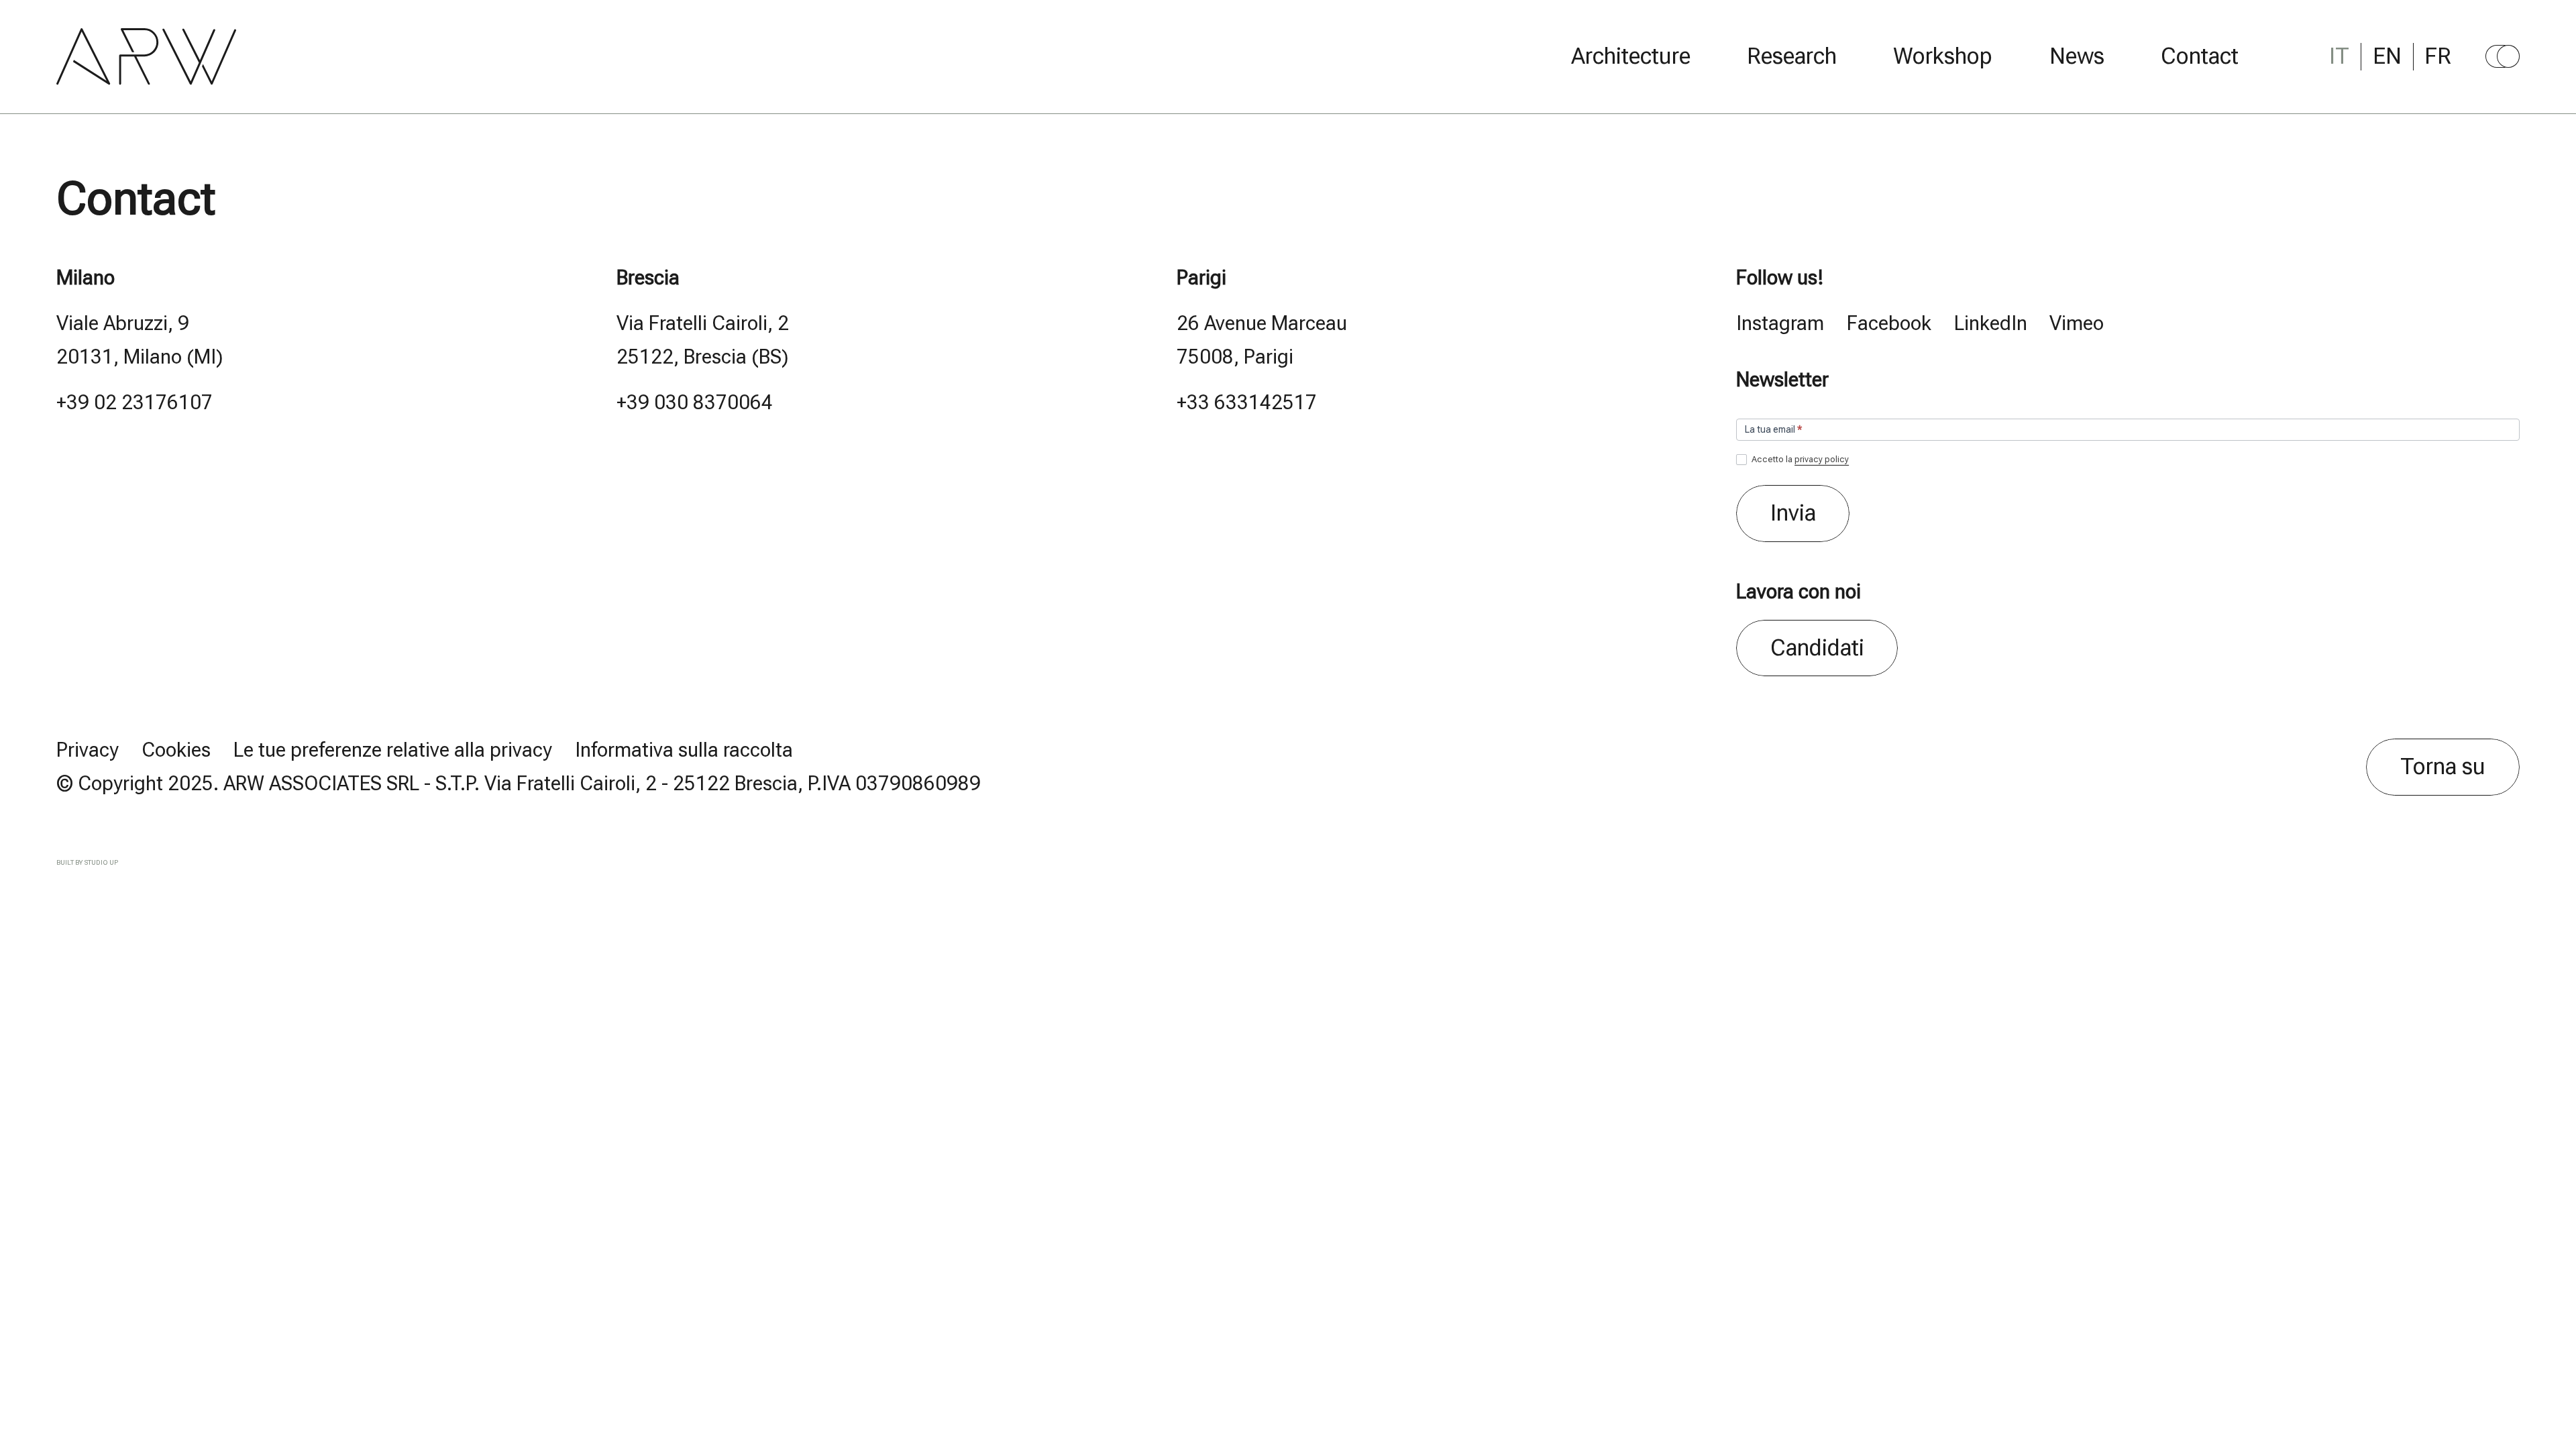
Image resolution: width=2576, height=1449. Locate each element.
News (2077, 56)
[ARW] (147, 56)
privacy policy (1822, 459)
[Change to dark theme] (2503, 56)
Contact (2200, 56)
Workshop (1943, 56)
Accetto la (1799, 459)
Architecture (1631, 56)
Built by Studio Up (87, 862)
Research (1792, 56)
